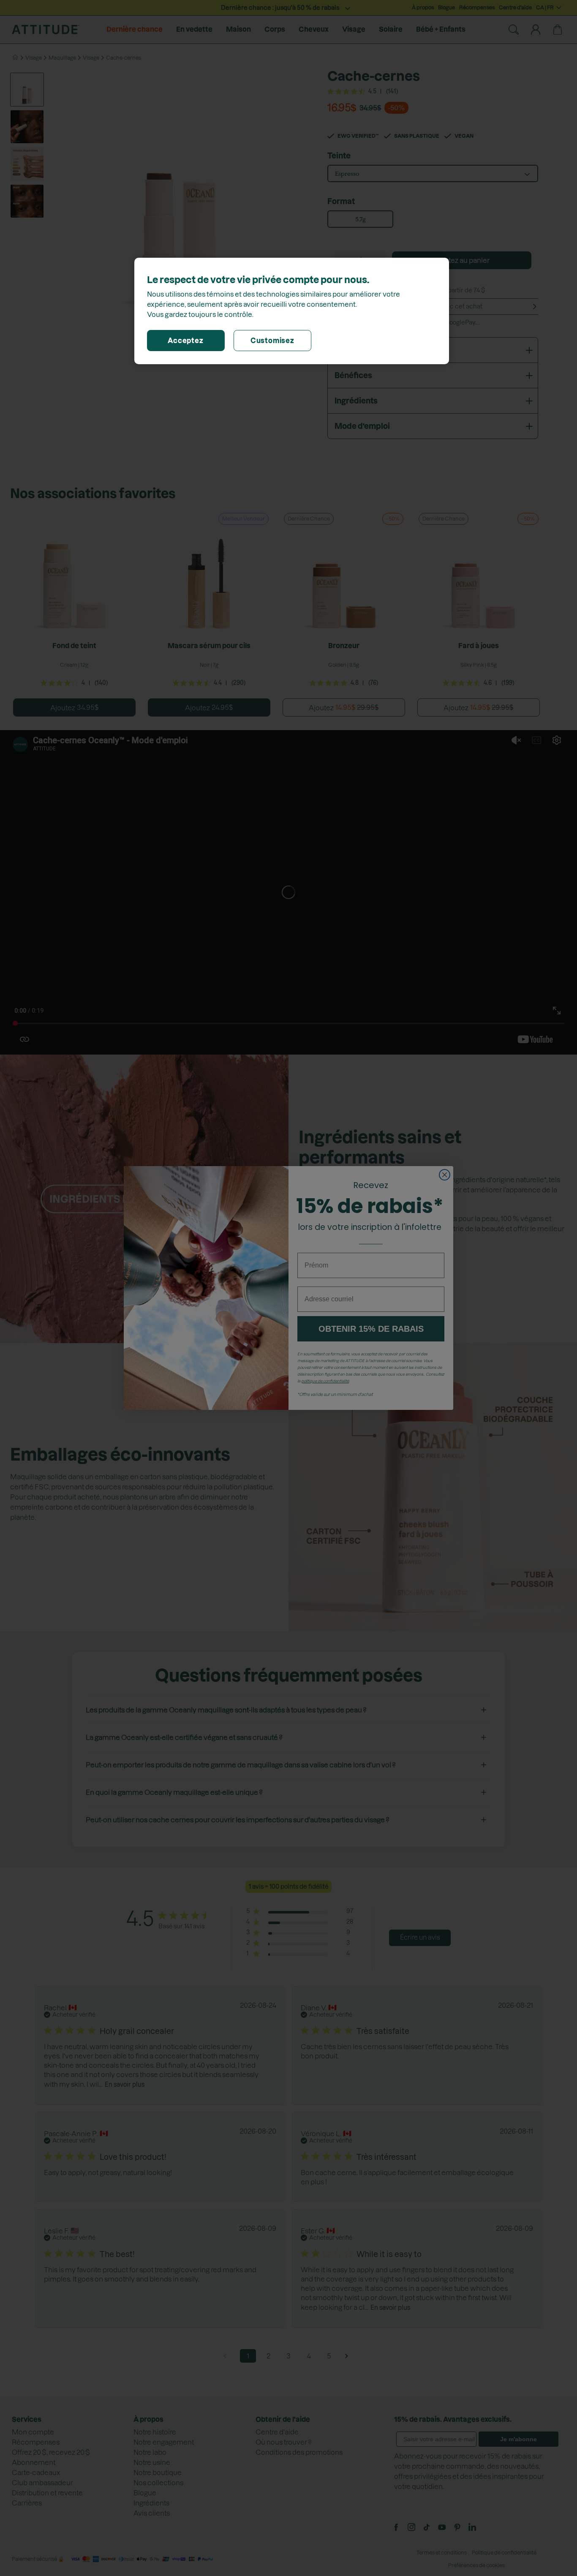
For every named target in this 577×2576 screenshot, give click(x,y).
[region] (292, 311)
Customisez (272, 341)
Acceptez (185, 341)
